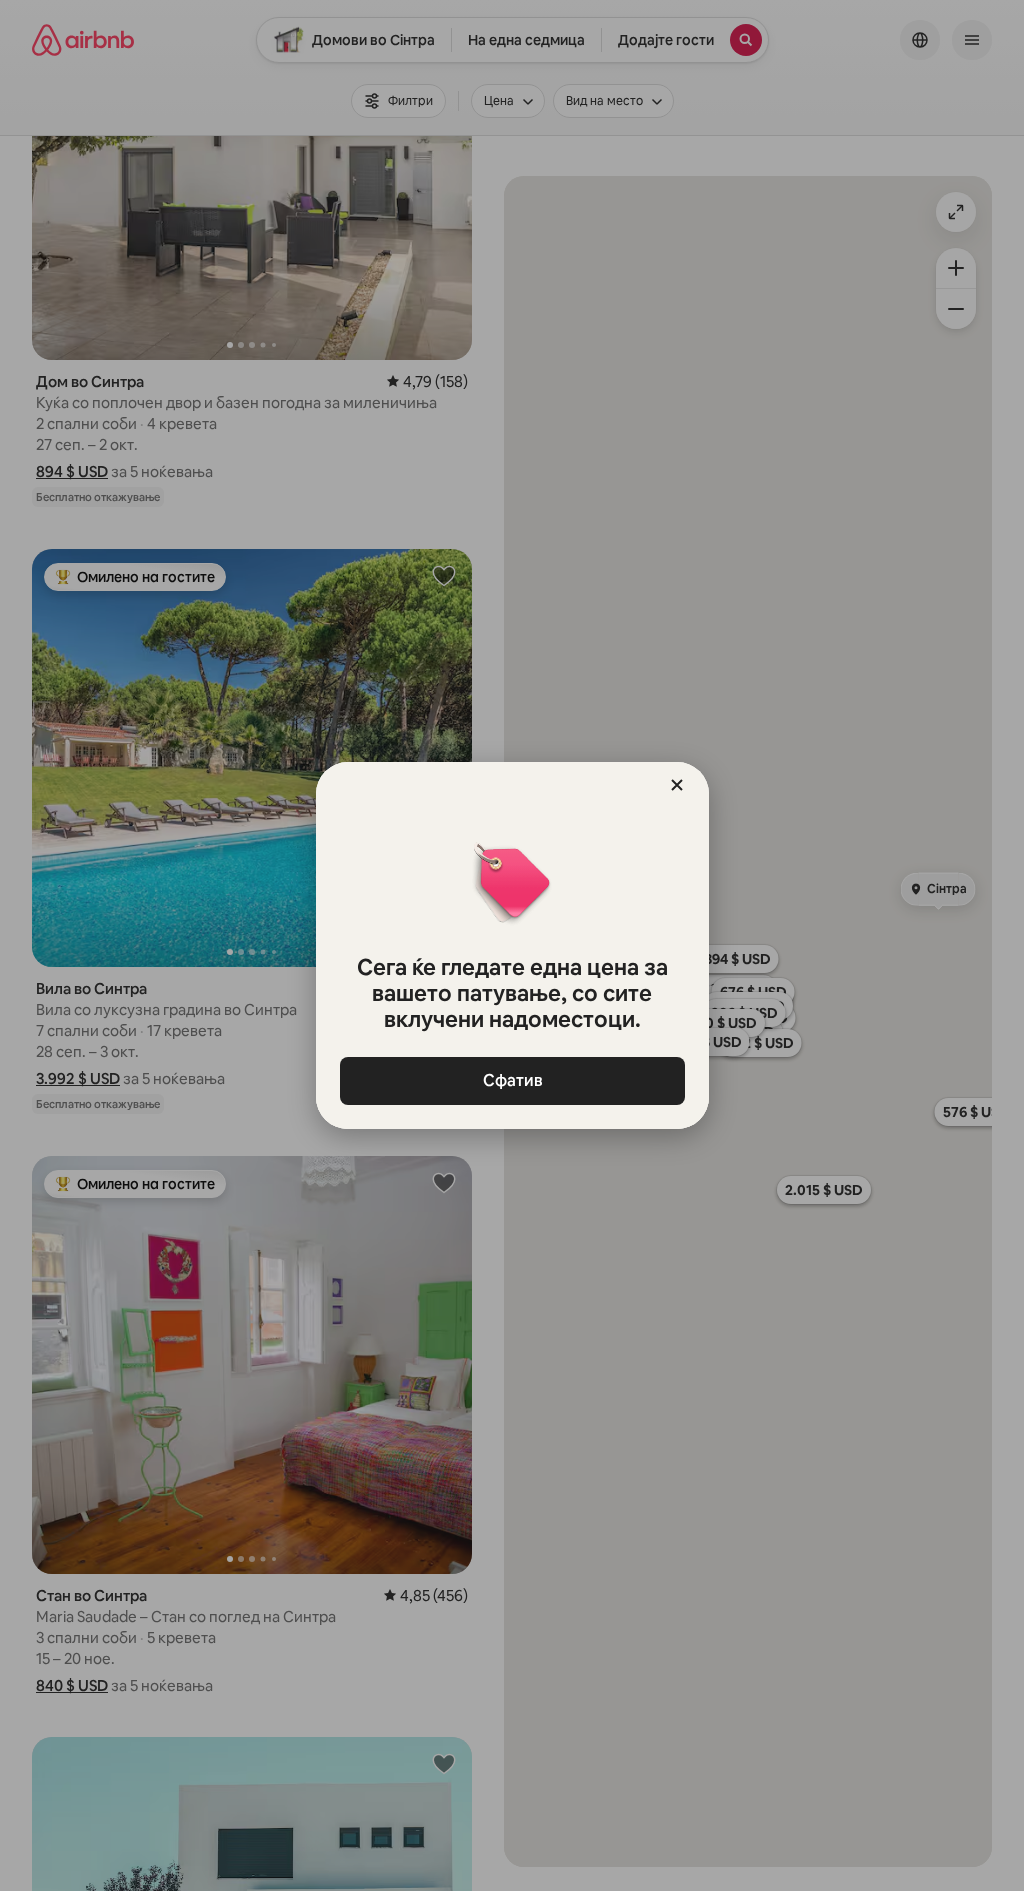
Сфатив (512, 1080)
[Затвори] (677, 785)
